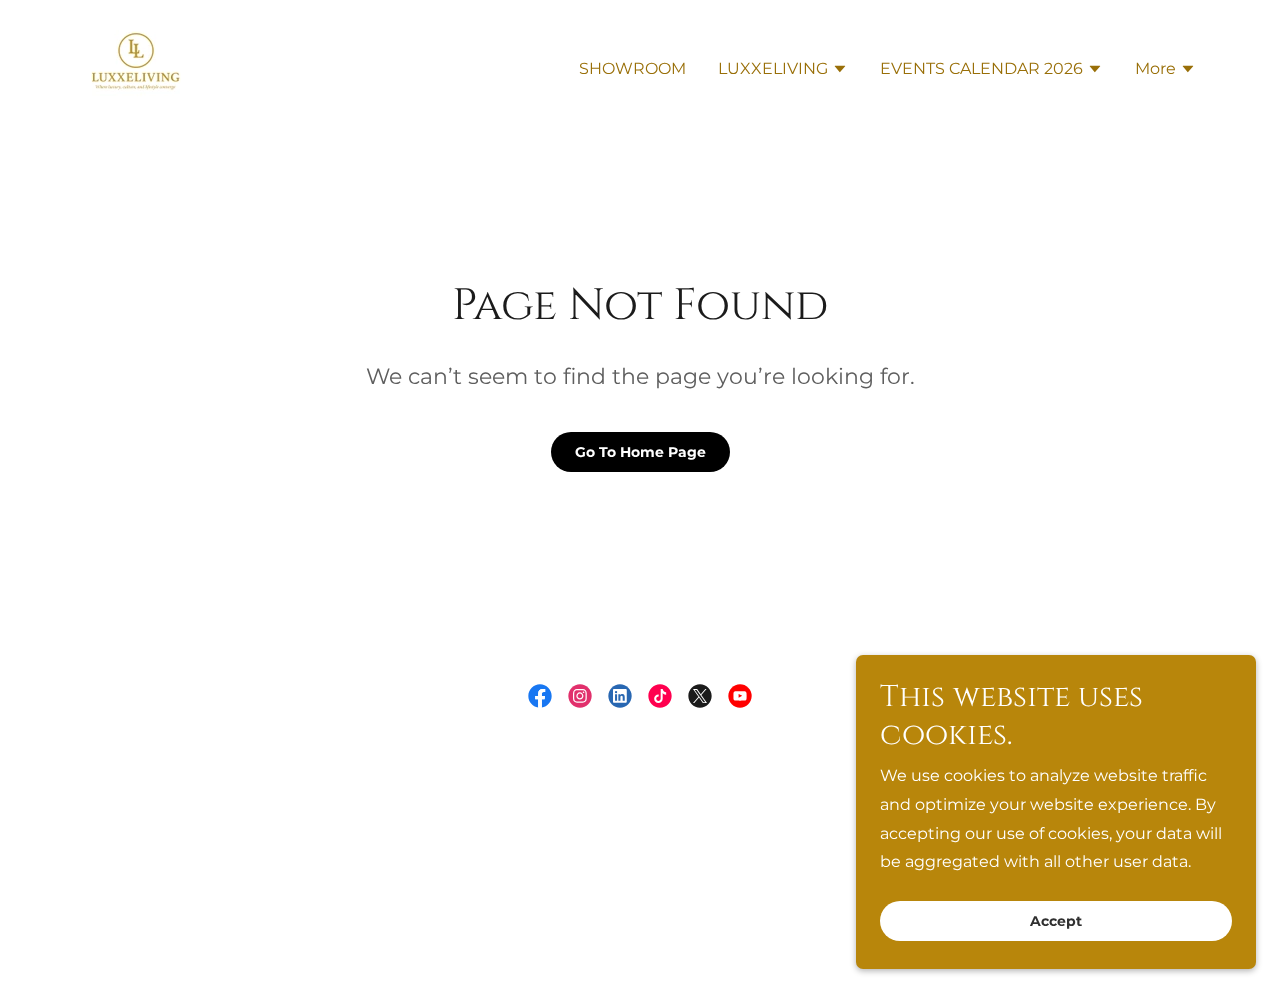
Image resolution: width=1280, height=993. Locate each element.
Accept (1056, 921)
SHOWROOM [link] (632, 68)
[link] (136, 66)
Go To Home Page (640, 452)
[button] (783, 71)
